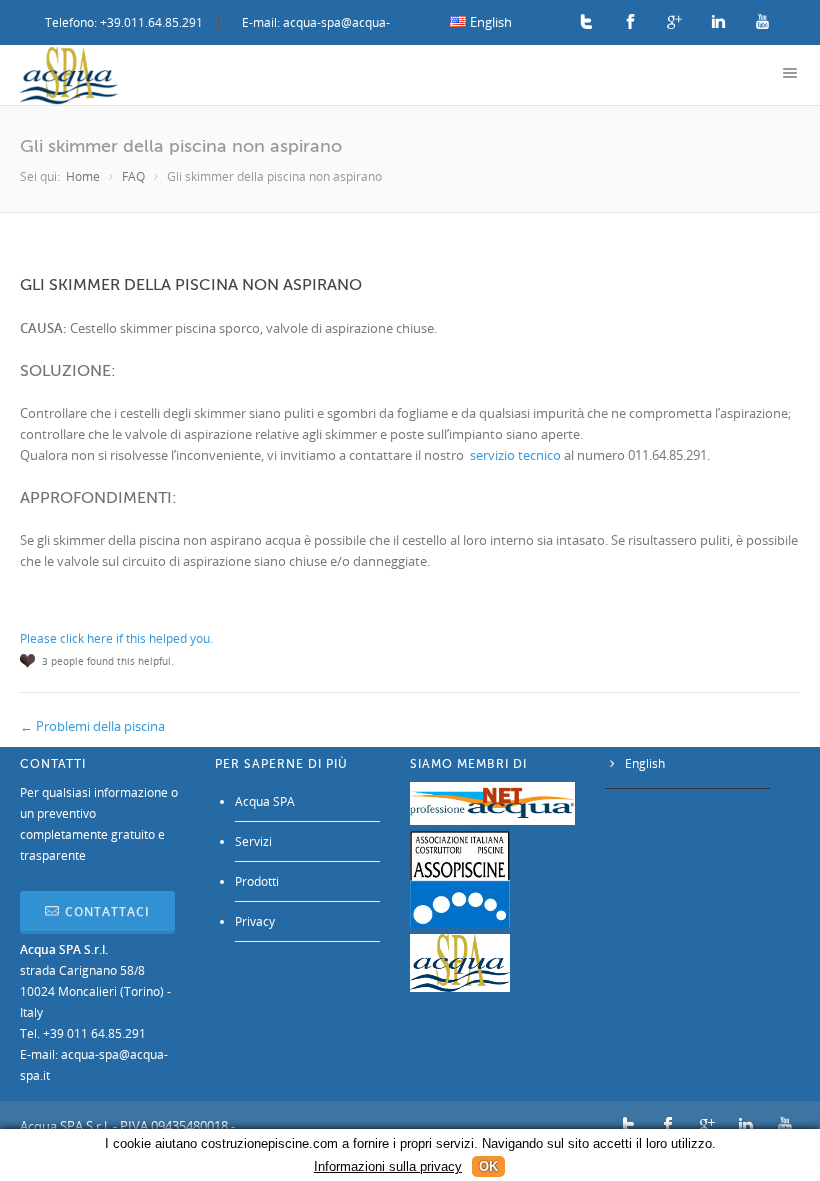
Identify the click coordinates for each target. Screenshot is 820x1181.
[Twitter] (586, 22)
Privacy (255, 921)
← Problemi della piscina (92, 726)
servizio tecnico (515, 455)
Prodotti (257, 881)
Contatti (53, 764)
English (645, 763)
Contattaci (107, 911)
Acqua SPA (265, 801)
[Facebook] (630, 22)
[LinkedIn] (718, 22)
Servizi (253, 841)
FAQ (133, 176)
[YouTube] (762, 22)
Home (83, 176)
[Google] (674, 22)
